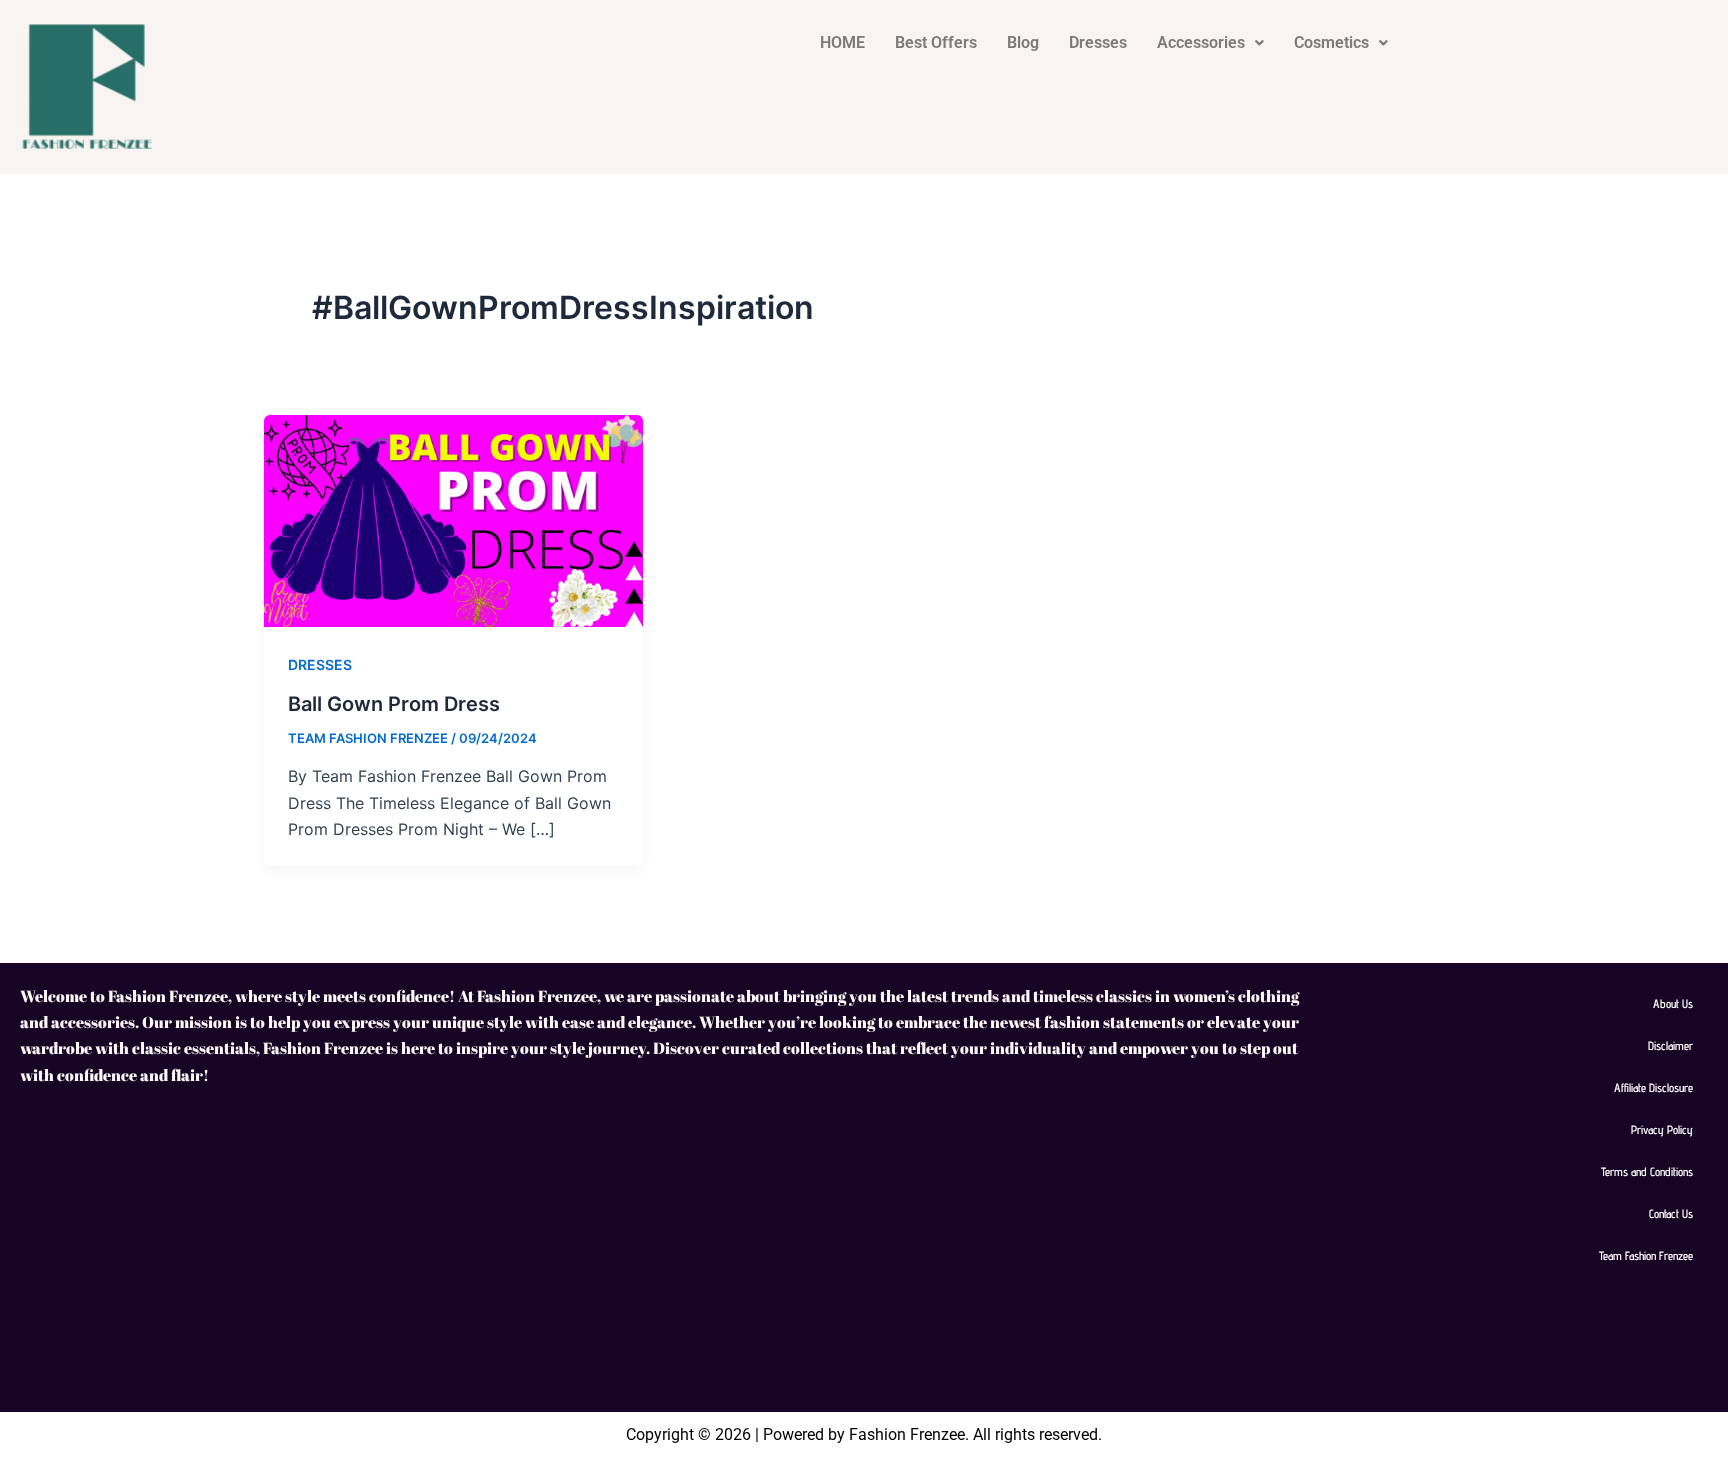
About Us (1673, 1003)
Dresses (1098, 42)
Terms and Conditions (1647, 1171)
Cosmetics (1331, 42)
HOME (842, 42)
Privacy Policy (1662, 1129)
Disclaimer (1670, 1045)
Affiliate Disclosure (1653, 1087)
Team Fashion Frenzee (1646, 1255)
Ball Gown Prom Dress (394, 704)
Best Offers (936, 42)
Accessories (1201, 42)
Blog (1023, 42)
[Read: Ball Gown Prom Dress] (453, 519)
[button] (1210, 43)
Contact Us (1671, 1213)
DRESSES (320, 664)
